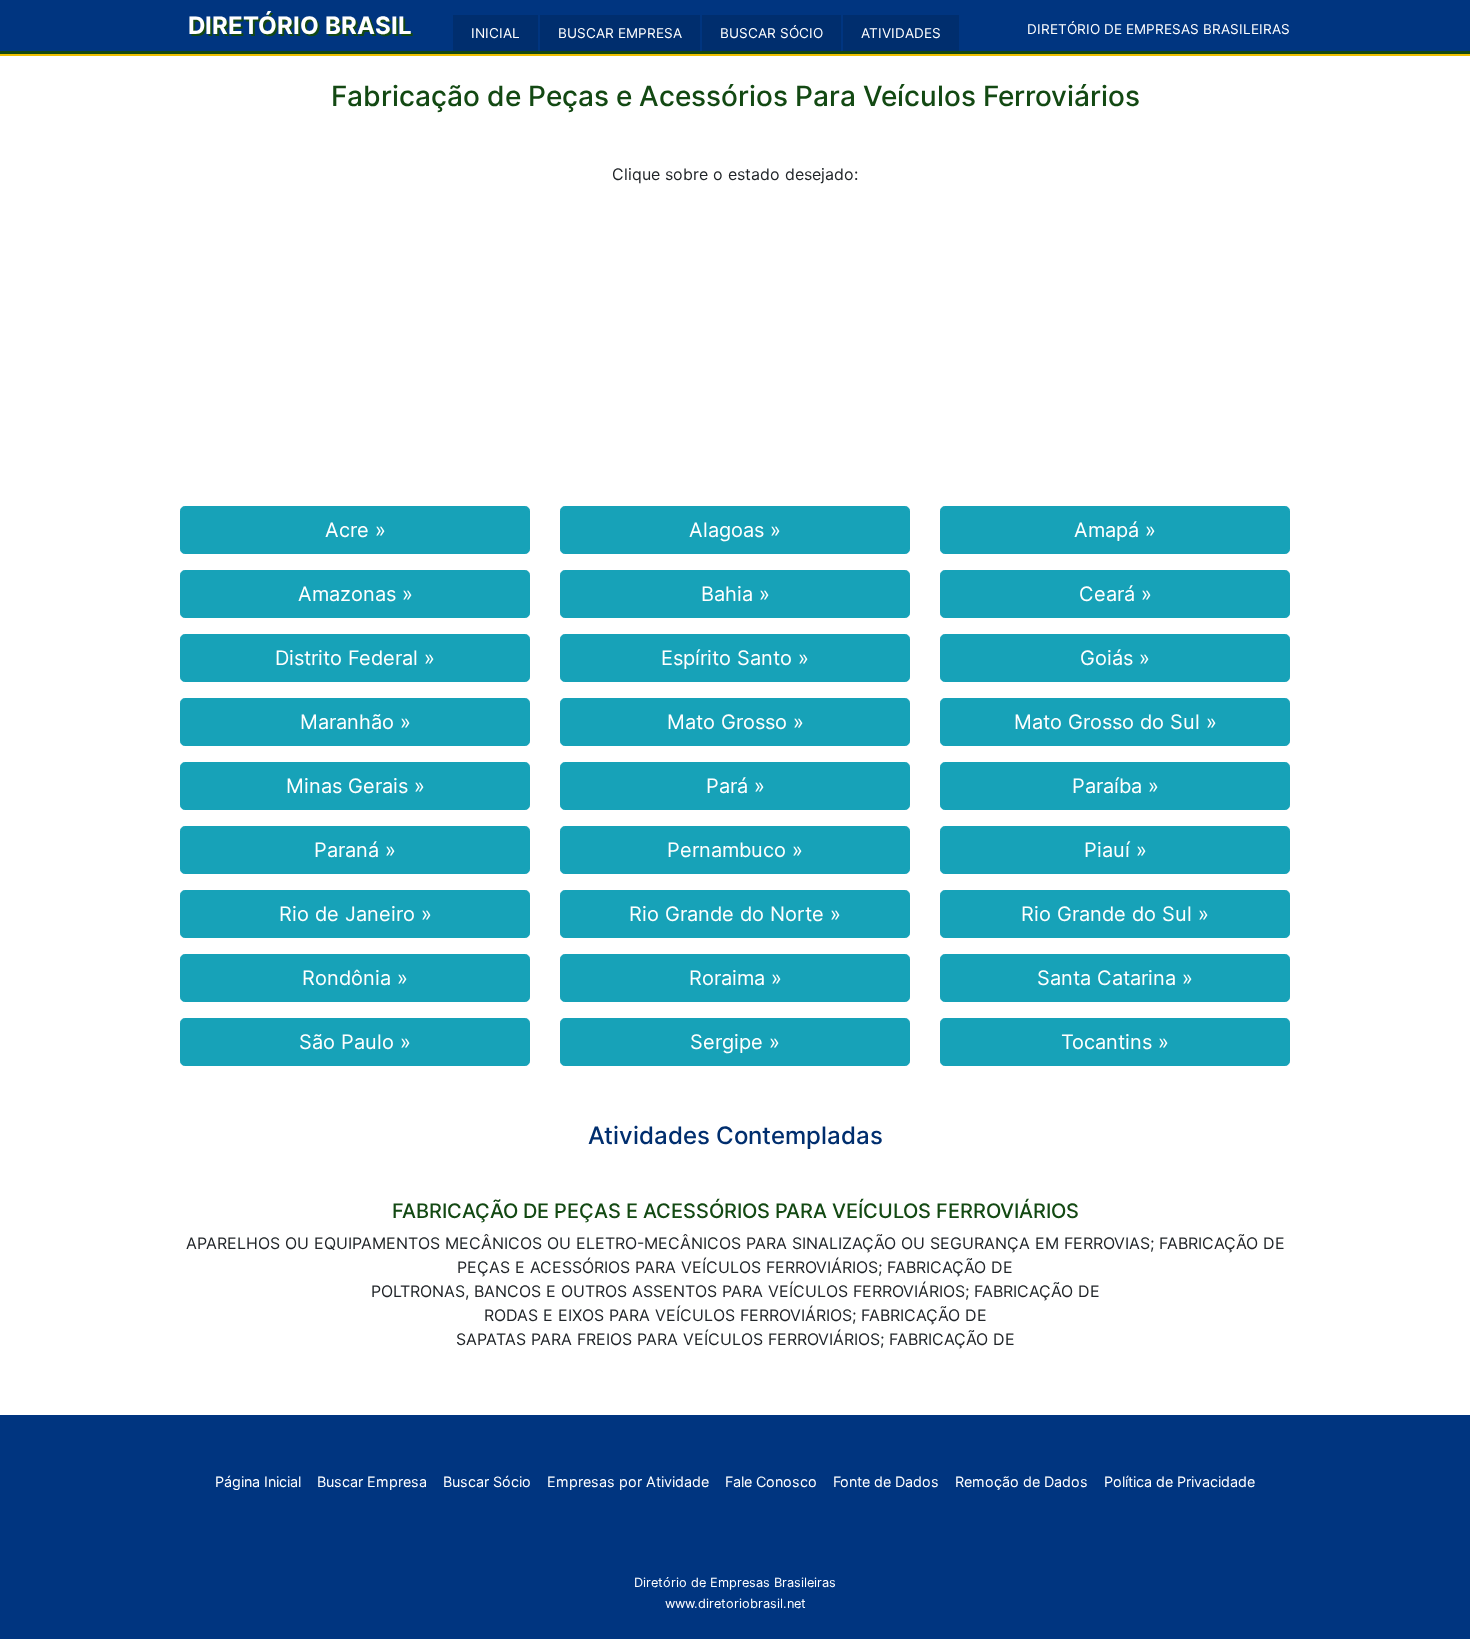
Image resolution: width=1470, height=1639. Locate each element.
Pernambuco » (735, 850)
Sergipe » (735, 1042)
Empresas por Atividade (628, 1481)
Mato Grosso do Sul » (1115, 722)
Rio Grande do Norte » (735, 914)
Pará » (735, 786)
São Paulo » (355, 1042)
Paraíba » (1115, 786)
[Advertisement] (735, 342)
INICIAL (495, 33)
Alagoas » (735, 530)
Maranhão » (355, 722)
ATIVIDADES (901, 33)
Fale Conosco (771, 1481)
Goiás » (1115, 658)
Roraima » (735, 978)
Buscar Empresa (372, 1481)
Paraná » (355, 850)
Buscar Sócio (487, 1481)
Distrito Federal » (355, 658)
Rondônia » (355, 978)
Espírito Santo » (735, 658)
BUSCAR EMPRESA (620, 33)
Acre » (355, 530)
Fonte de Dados (886, 1481)
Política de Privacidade (1179, 1481)
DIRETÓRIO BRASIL (300, 25)
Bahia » (735, 594)
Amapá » (1115, 530)
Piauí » (1115, 850)
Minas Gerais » (355, 786)
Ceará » (1115, 594)
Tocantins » (1115, 1042)
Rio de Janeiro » (355, 914)
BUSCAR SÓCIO (771, 33)
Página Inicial (258, 1481)
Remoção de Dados (1021, 1481)
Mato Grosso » (735, 722)
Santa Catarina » (1115, 978)
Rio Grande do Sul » (1115, 914)
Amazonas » (355, 594)
